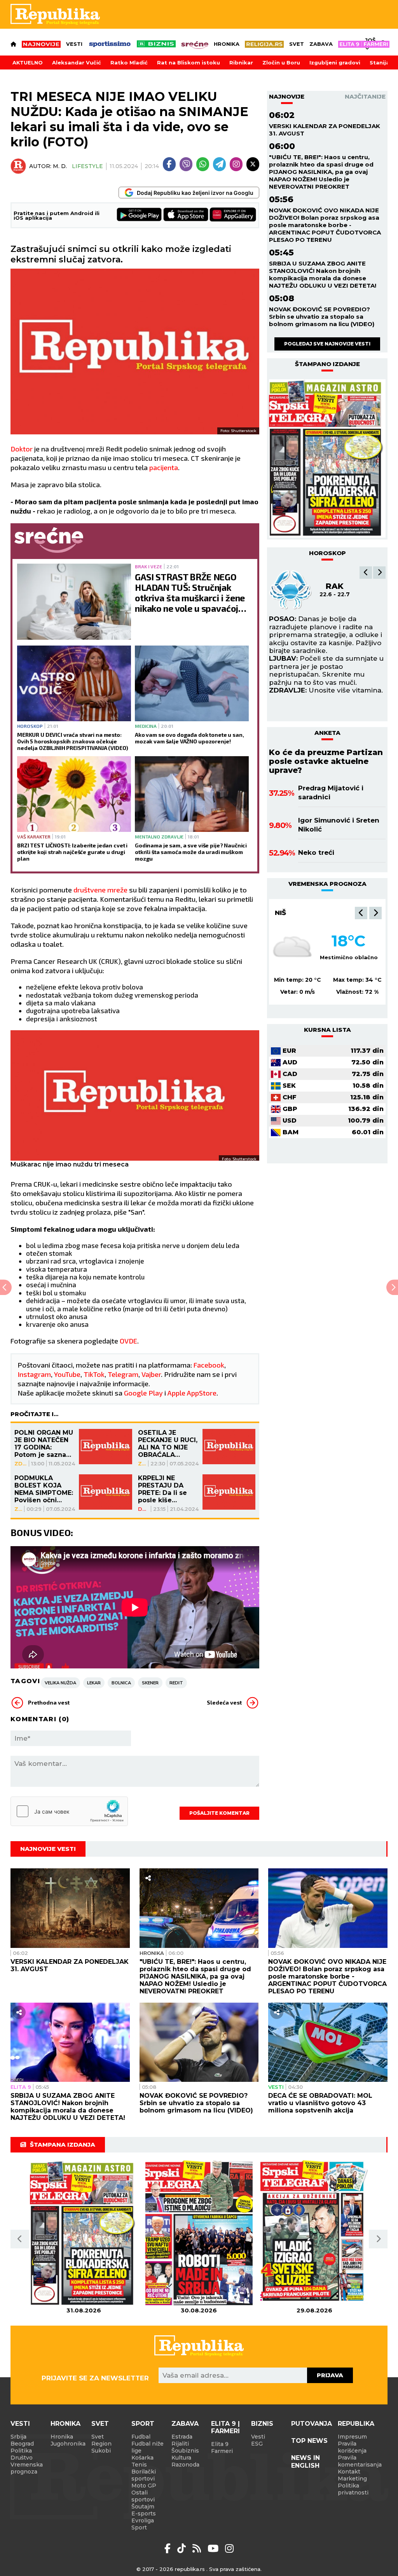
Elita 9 (21, 2087)
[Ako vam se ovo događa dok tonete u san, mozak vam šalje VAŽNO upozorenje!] (192, 683)
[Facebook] (169, 164)
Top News (309, 2441)
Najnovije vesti (48, 1849)
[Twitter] (253, 164)
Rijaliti (180, 2444)
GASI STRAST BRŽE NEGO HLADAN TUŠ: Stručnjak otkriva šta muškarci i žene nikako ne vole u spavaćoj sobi (190, 593)
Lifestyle (87, 166)
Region (101, 2444)
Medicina (146, 726)
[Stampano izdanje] (327, 458)
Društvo (143, 1509)
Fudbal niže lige (148, 2447)
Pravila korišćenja (352, 2447)
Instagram (34, 1374)
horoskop (327, 553)
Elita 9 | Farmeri (225, 2427)
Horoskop (30, 726)
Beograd (293, 913)
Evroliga (143, 2520)
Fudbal (141, 2437)
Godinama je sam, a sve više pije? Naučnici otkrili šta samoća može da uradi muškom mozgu (191, 852)
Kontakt (349, 2472)
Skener (150, 1683)
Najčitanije (365, 96)
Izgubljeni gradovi (335, 62)
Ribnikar (241, 62)
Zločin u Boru (281, 62)
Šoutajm (143, 2507)
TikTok (94, 1374)
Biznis (262, 2424)
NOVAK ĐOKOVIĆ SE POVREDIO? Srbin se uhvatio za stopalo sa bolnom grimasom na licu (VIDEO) (322, 317)
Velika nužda (60, 1683)
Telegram (123, 1374)
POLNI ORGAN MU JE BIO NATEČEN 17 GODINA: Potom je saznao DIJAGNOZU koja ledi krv (44, 1444)
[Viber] (186, 164)
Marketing (352, 2479)
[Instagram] (236, 164)
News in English (305, 2461)
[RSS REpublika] (214, 2548)
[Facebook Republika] (169, 2548)
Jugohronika (68, 2444)
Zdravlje (21, 1463)
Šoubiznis (185, 2451)
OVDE (128, 1341)
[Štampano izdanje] (84, 2233)
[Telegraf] (219, 164)
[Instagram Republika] (229, 2548)
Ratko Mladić (129, 62)
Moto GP (144, 2486)
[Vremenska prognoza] (292, 948)
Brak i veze (148, 566)
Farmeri (222, 2451)
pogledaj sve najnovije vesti (327, 344)
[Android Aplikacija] (140, 215)
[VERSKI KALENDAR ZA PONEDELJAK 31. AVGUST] (70, 1908)
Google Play (143, 1393)
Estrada (182, 2437)
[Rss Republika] (198, 2548)
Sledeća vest (224, 1702)
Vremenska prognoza (27, 2468)
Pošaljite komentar (219, 1813)
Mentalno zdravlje (159, 837)
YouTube (67, 1374)
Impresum (352, 2437)
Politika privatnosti (353, 2489)
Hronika (227, 44)
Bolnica (121, 1683)
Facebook (209, 1365)
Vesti (74, 44)
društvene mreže (100, 890)
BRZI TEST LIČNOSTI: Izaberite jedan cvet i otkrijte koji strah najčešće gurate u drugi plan (72, 852)
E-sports (144, 2514)
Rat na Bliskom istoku (189, 62)
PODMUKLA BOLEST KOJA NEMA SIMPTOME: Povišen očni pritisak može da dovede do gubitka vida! (44, 1489)
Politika (21, 2451)
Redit (176, 1683)
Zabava (321, 44)
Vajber (151, 1374)
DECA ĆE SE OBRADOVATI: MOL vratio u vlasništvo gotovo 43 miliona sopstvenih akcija (320, 2103)
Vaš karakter (34, 837)
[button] (366, 573)
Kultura (181, 2458)
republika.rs (190, 2569)
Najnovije (287, 96)
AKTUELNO (28, 62)
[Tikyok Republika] (183, 2548)
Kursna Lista (327, 1030)
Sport (143, 2424)
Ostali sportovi (143, 2496)
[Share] (148, 1878)
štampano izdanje (327, 364)
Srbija (18, 2437)
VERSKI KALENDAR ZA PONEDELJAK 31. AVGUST (325, 130)
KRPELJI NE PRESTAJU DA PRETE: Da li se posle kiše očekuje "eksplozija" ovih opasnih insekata (166, 1489)
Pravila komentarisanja (360, 2461)
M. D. (60, 166)
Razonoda (185, 2465)
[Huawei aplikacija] (233, 215)
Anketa (327, 733)
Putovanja (312, 2424)
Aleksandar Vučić (77, 62)
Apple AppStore (192, 1393)
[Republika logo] (55, 14)
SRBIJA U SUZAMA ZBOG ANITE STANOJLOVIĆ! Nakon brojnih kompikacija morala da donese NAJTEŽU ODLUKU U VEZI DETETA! (323, 274)
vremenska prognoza (327, 884)
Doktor (22, 449)
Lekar (94, 1683)
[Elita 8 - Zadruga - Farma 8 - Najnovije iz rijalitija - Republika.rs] (364, 44)
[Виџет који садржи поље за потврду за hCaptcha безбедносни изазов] (69, 1811)
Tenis (139, 2465)
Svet (297, 44)
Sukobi (101, 2451)
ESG (257, 2444)
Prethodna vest (49, 1702)
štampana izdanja (63, 2145)
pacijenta (164, 467)
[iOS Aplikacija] (186, 215)
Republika (356, 2424)
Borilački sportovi (144, 2475)
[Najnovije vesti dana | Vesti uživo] (156, 44)
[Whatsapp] (203, 164)
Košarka (142, 2458)
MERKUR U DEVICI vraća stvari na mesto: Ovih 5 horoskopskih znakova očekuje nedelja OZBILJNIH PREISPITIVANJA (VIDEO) (72, 741)
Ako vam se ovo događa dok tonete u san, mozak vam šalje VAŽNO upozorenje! (189, 738)
